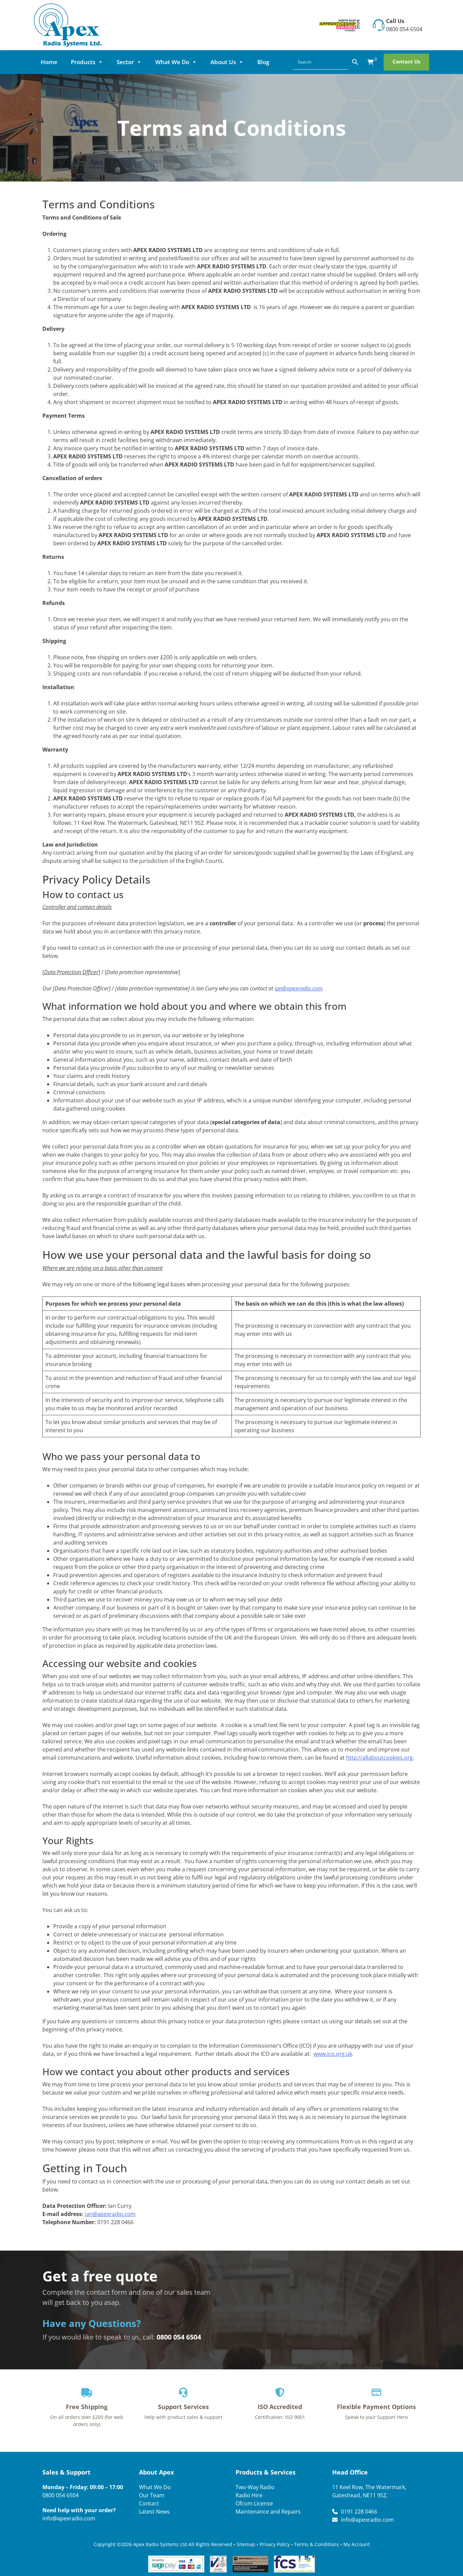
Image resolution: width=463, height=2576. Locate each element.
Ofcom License (254, 2503)
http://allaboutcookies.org (379, 1758)
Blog (263, 62)
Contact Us (406, 61)
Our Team (152, 2495)
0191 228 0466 (359, 2511)
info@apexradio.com (69, 2518)
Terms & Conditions (317, 2544)
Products (83, 62)
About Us (223, 62)
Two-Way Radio (255, 2487)
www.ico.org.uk (333, 2054)
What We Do (172, 62)
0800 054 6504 (404, 29)
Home (49, 62)
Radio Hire (249, 2495)
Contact (149, 2503)
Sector (125, 62)
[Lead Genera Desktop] (68, 24)
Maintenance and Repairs (268, 2511)
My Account (357, 2544)
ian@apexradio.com (298, 988)
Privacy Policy (275, 2544)
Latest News (154, 2511)
